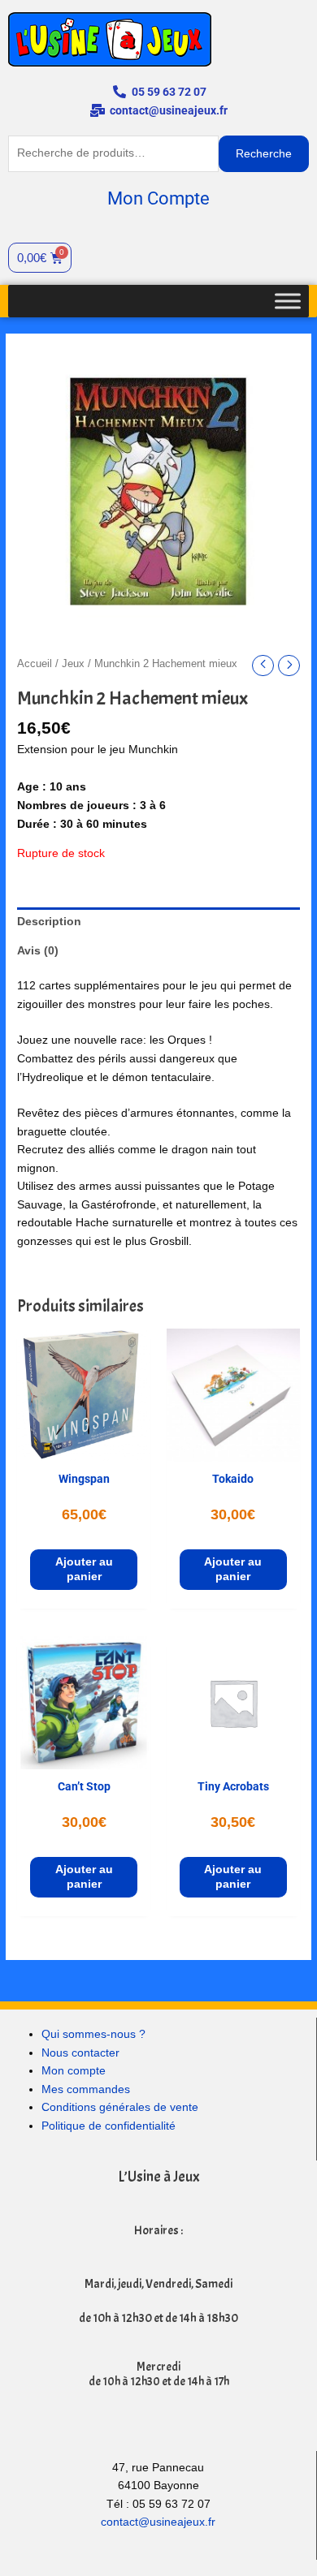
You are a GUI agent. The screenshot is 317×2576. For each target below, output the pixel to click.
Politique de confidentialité (109, 2126)
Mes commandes (86, 2089)
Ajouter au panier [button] (84, 1569)
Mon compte (74, 2071)
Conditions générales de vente (120, 2107)
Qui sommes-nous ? (93, 2034)
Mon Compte (158, 198)
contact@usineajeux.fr (158, 2522)
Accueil (35, 664)
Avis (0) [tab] (38, 951)
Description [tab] (49, 922)
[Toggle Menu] (288, 301)
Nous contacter (80, 2053)
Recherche (264, 154)
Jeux (73, 664)
